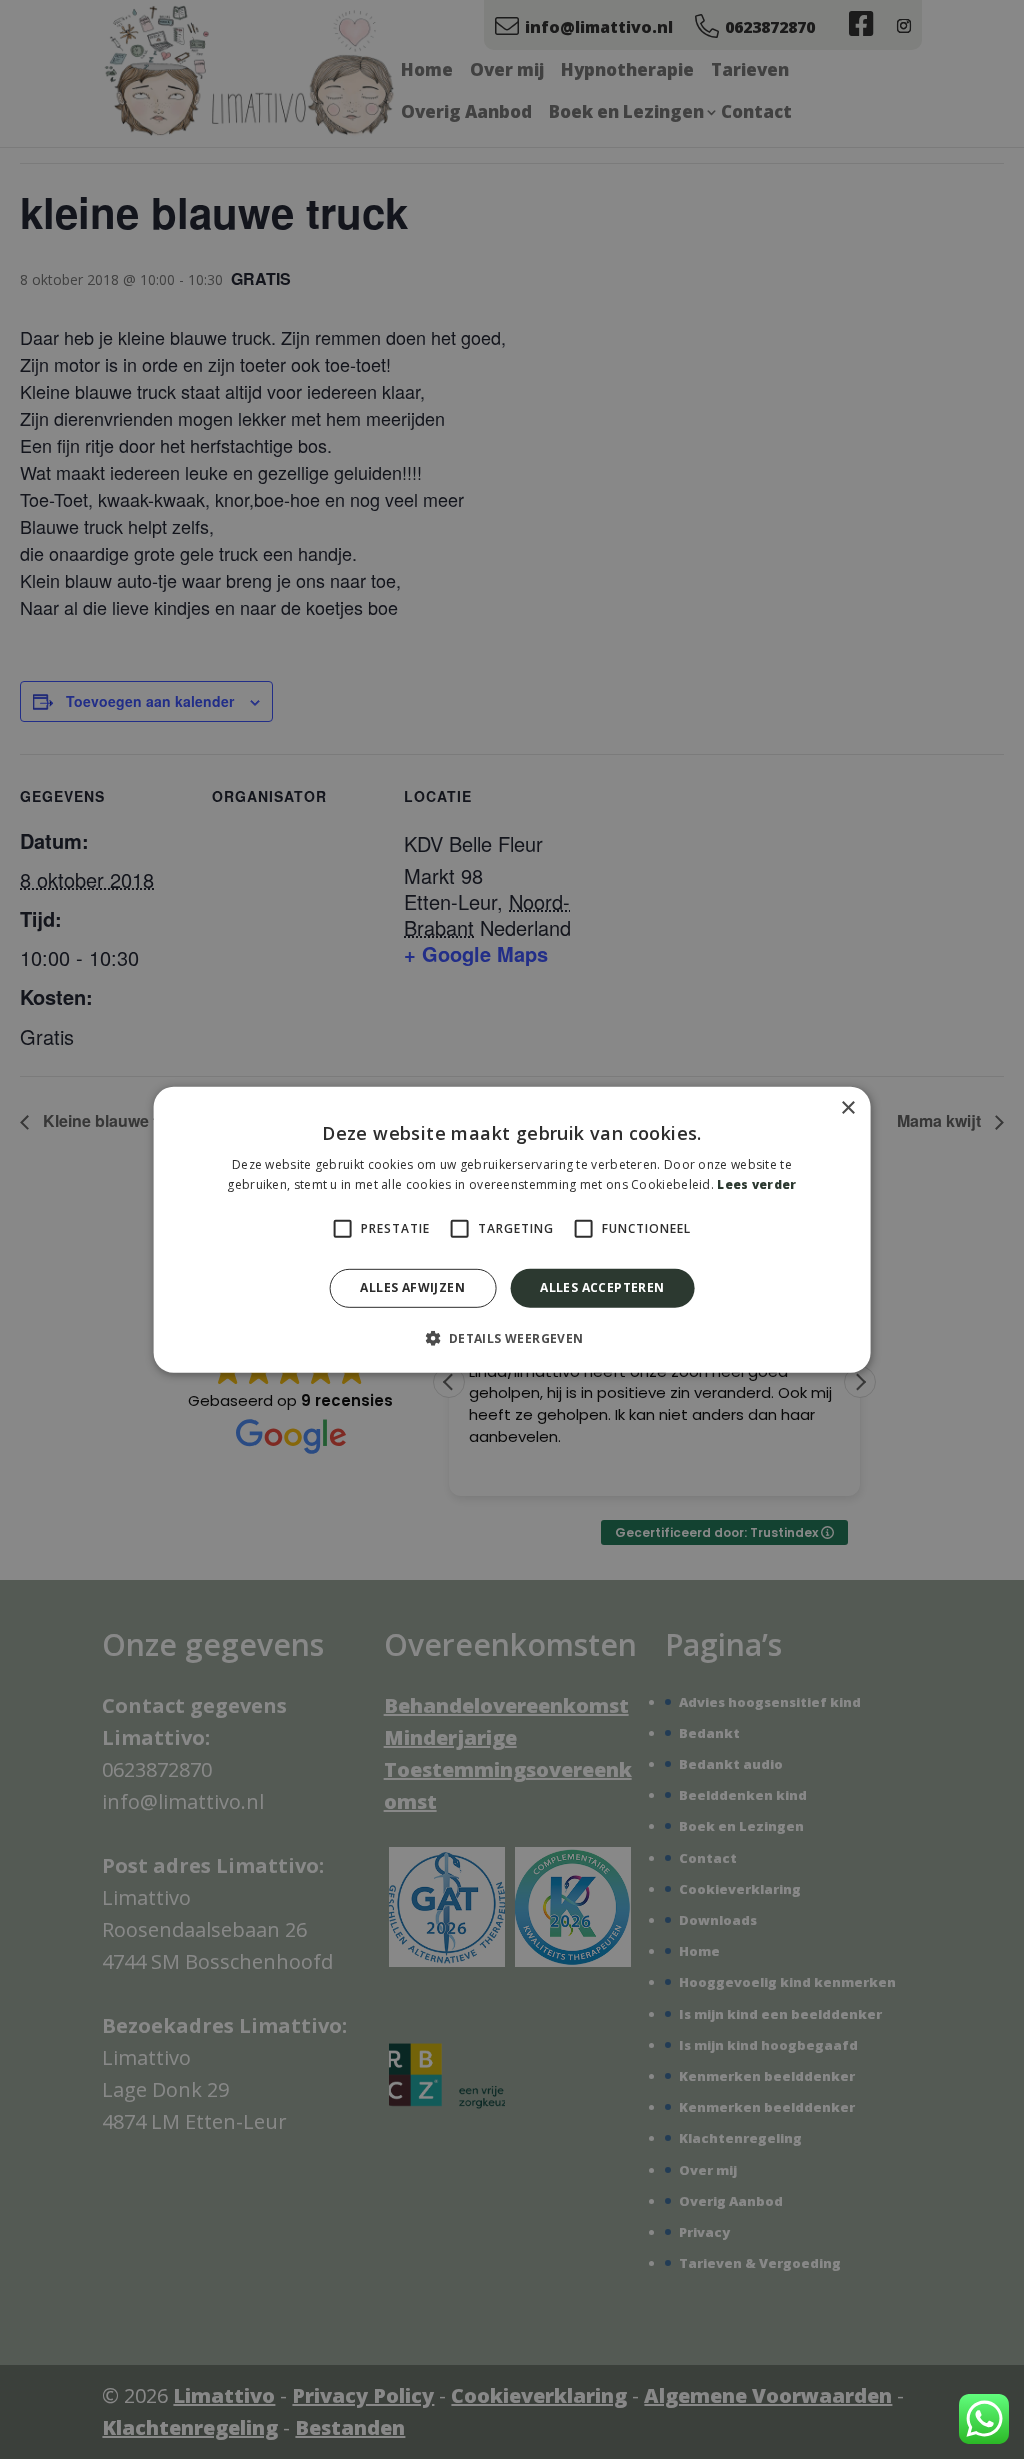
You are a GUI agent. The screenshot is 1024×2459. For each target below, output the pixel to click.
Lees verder (756, 1184)
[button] (511, 1338)
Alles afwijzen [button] (412, 1287)
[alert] (512, 1229)
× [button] (847, 1107)
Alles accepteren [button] (602, 1287)
